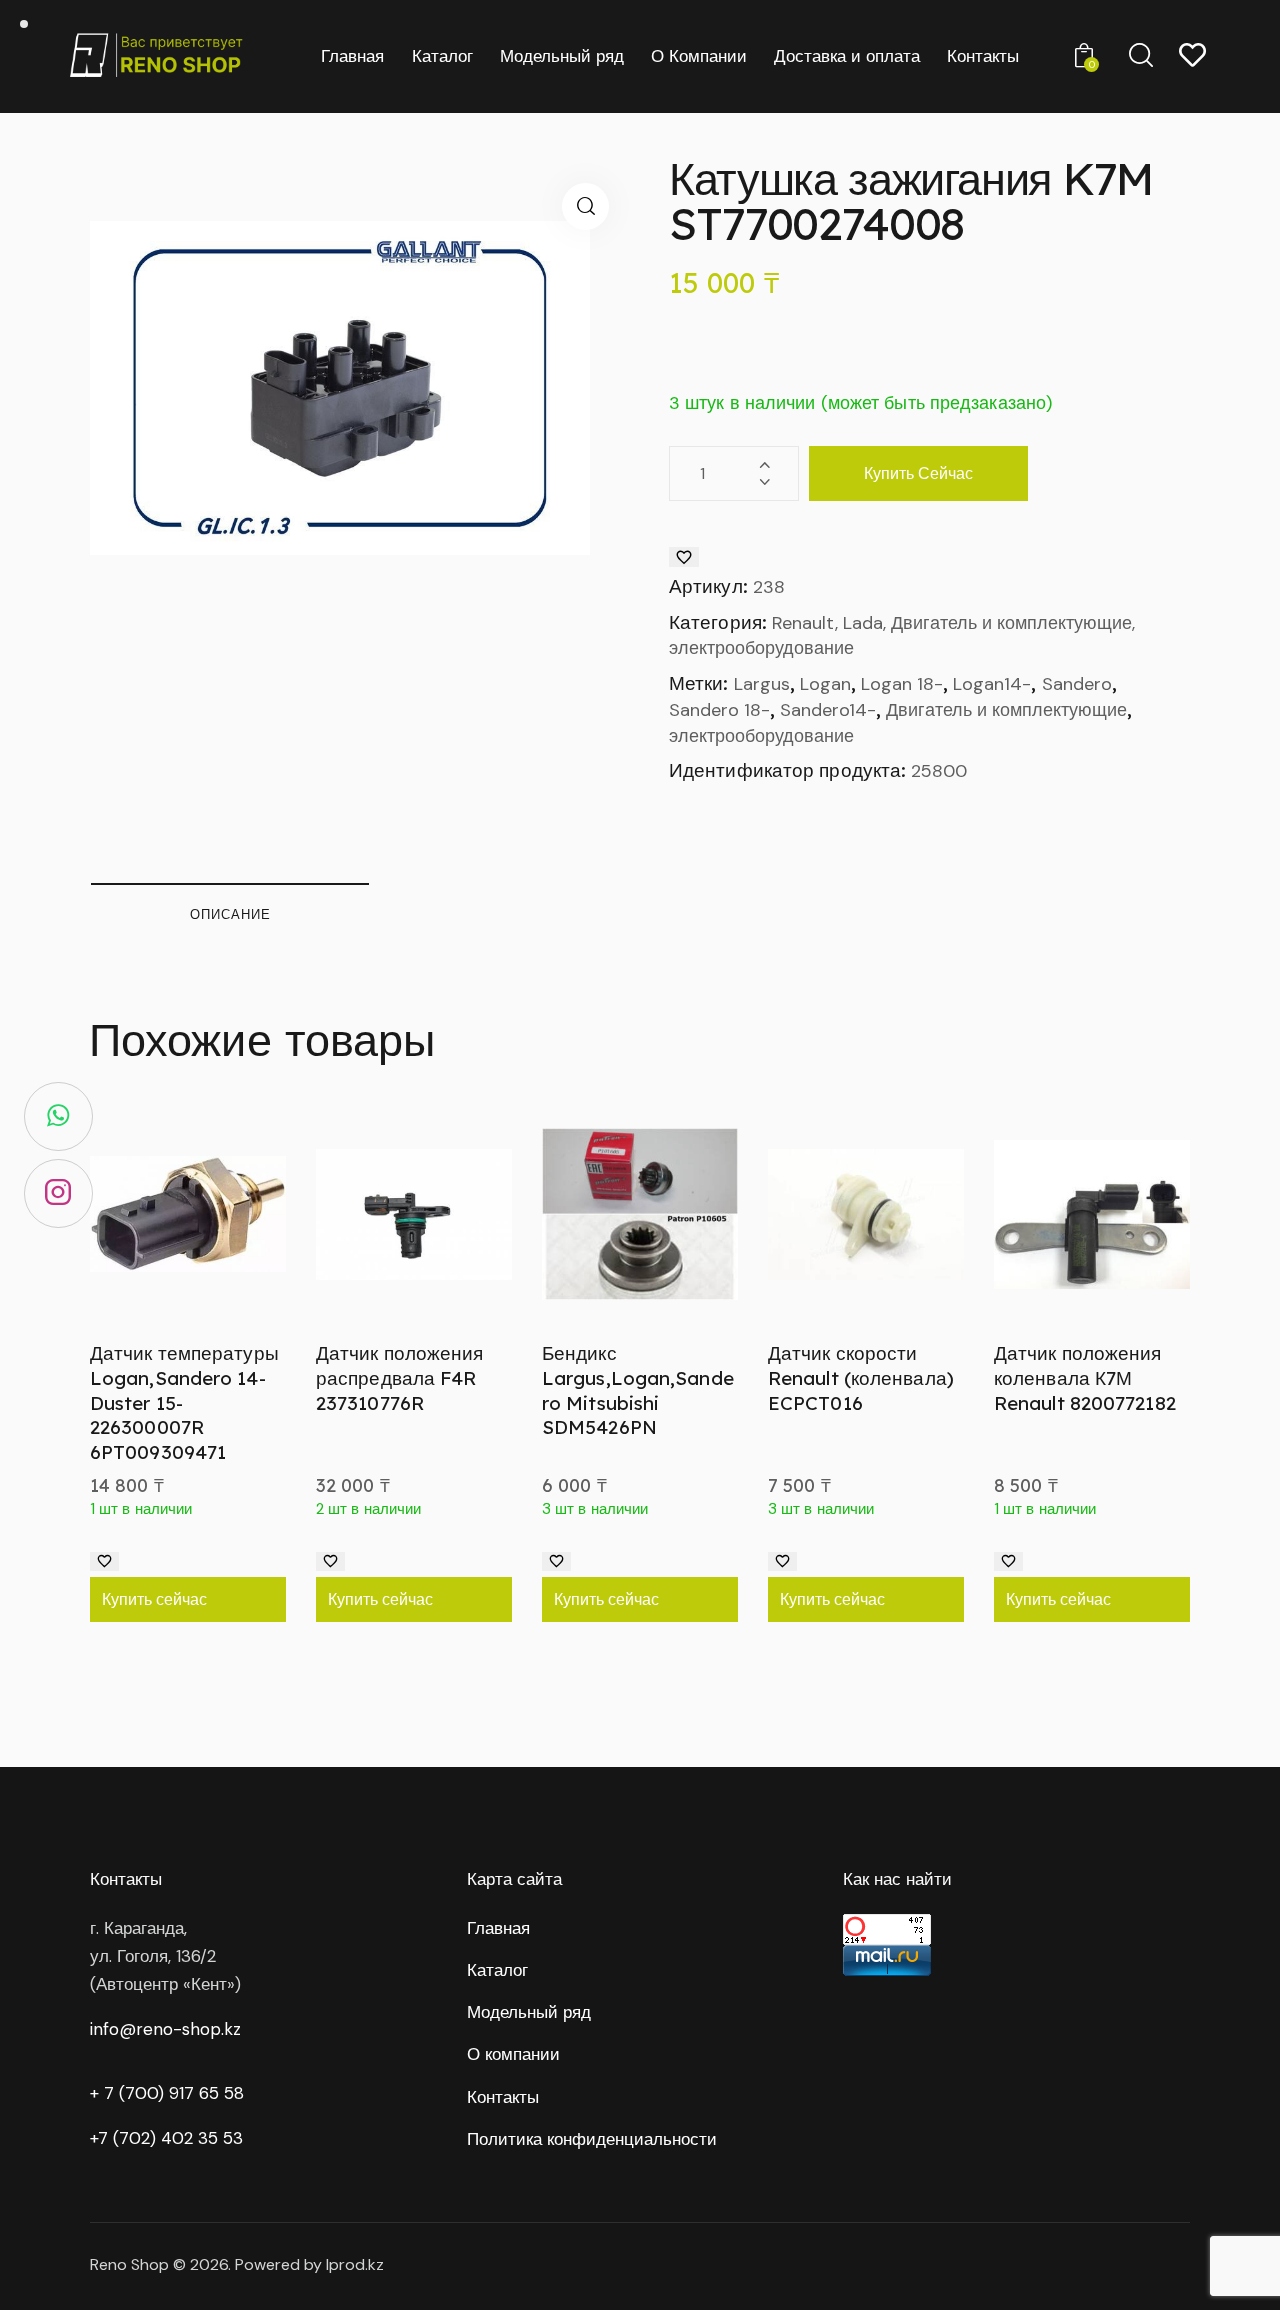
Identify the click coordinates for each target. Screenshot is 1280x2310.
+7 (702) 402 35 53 (166, 2138)
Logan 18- (902, 684)
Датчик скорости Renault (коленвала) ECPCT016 (861, 1377)
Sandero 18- (719, 710)
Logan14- (992, 684)
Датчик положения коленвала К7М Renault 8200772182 (1085, 1377)
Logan (825, 684)
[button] (585, 206)
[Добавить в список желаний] (684, 557)
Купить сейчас (918, 473)
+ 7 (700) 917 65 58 (167, 2093)
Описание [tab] (230, 914)
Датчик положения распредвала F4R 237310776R (400, 1377)
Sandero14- (828, 710)
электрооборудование (761, 736)
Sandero (1077, 684)
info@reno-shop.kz (165, 2029)
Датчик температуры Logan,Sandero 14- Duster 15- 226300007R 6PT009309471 (184, 1402)
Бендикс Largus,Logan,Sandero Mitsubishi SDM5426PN (638, 1390)
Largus (762, 684)
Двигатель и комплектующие (1006, 710)
